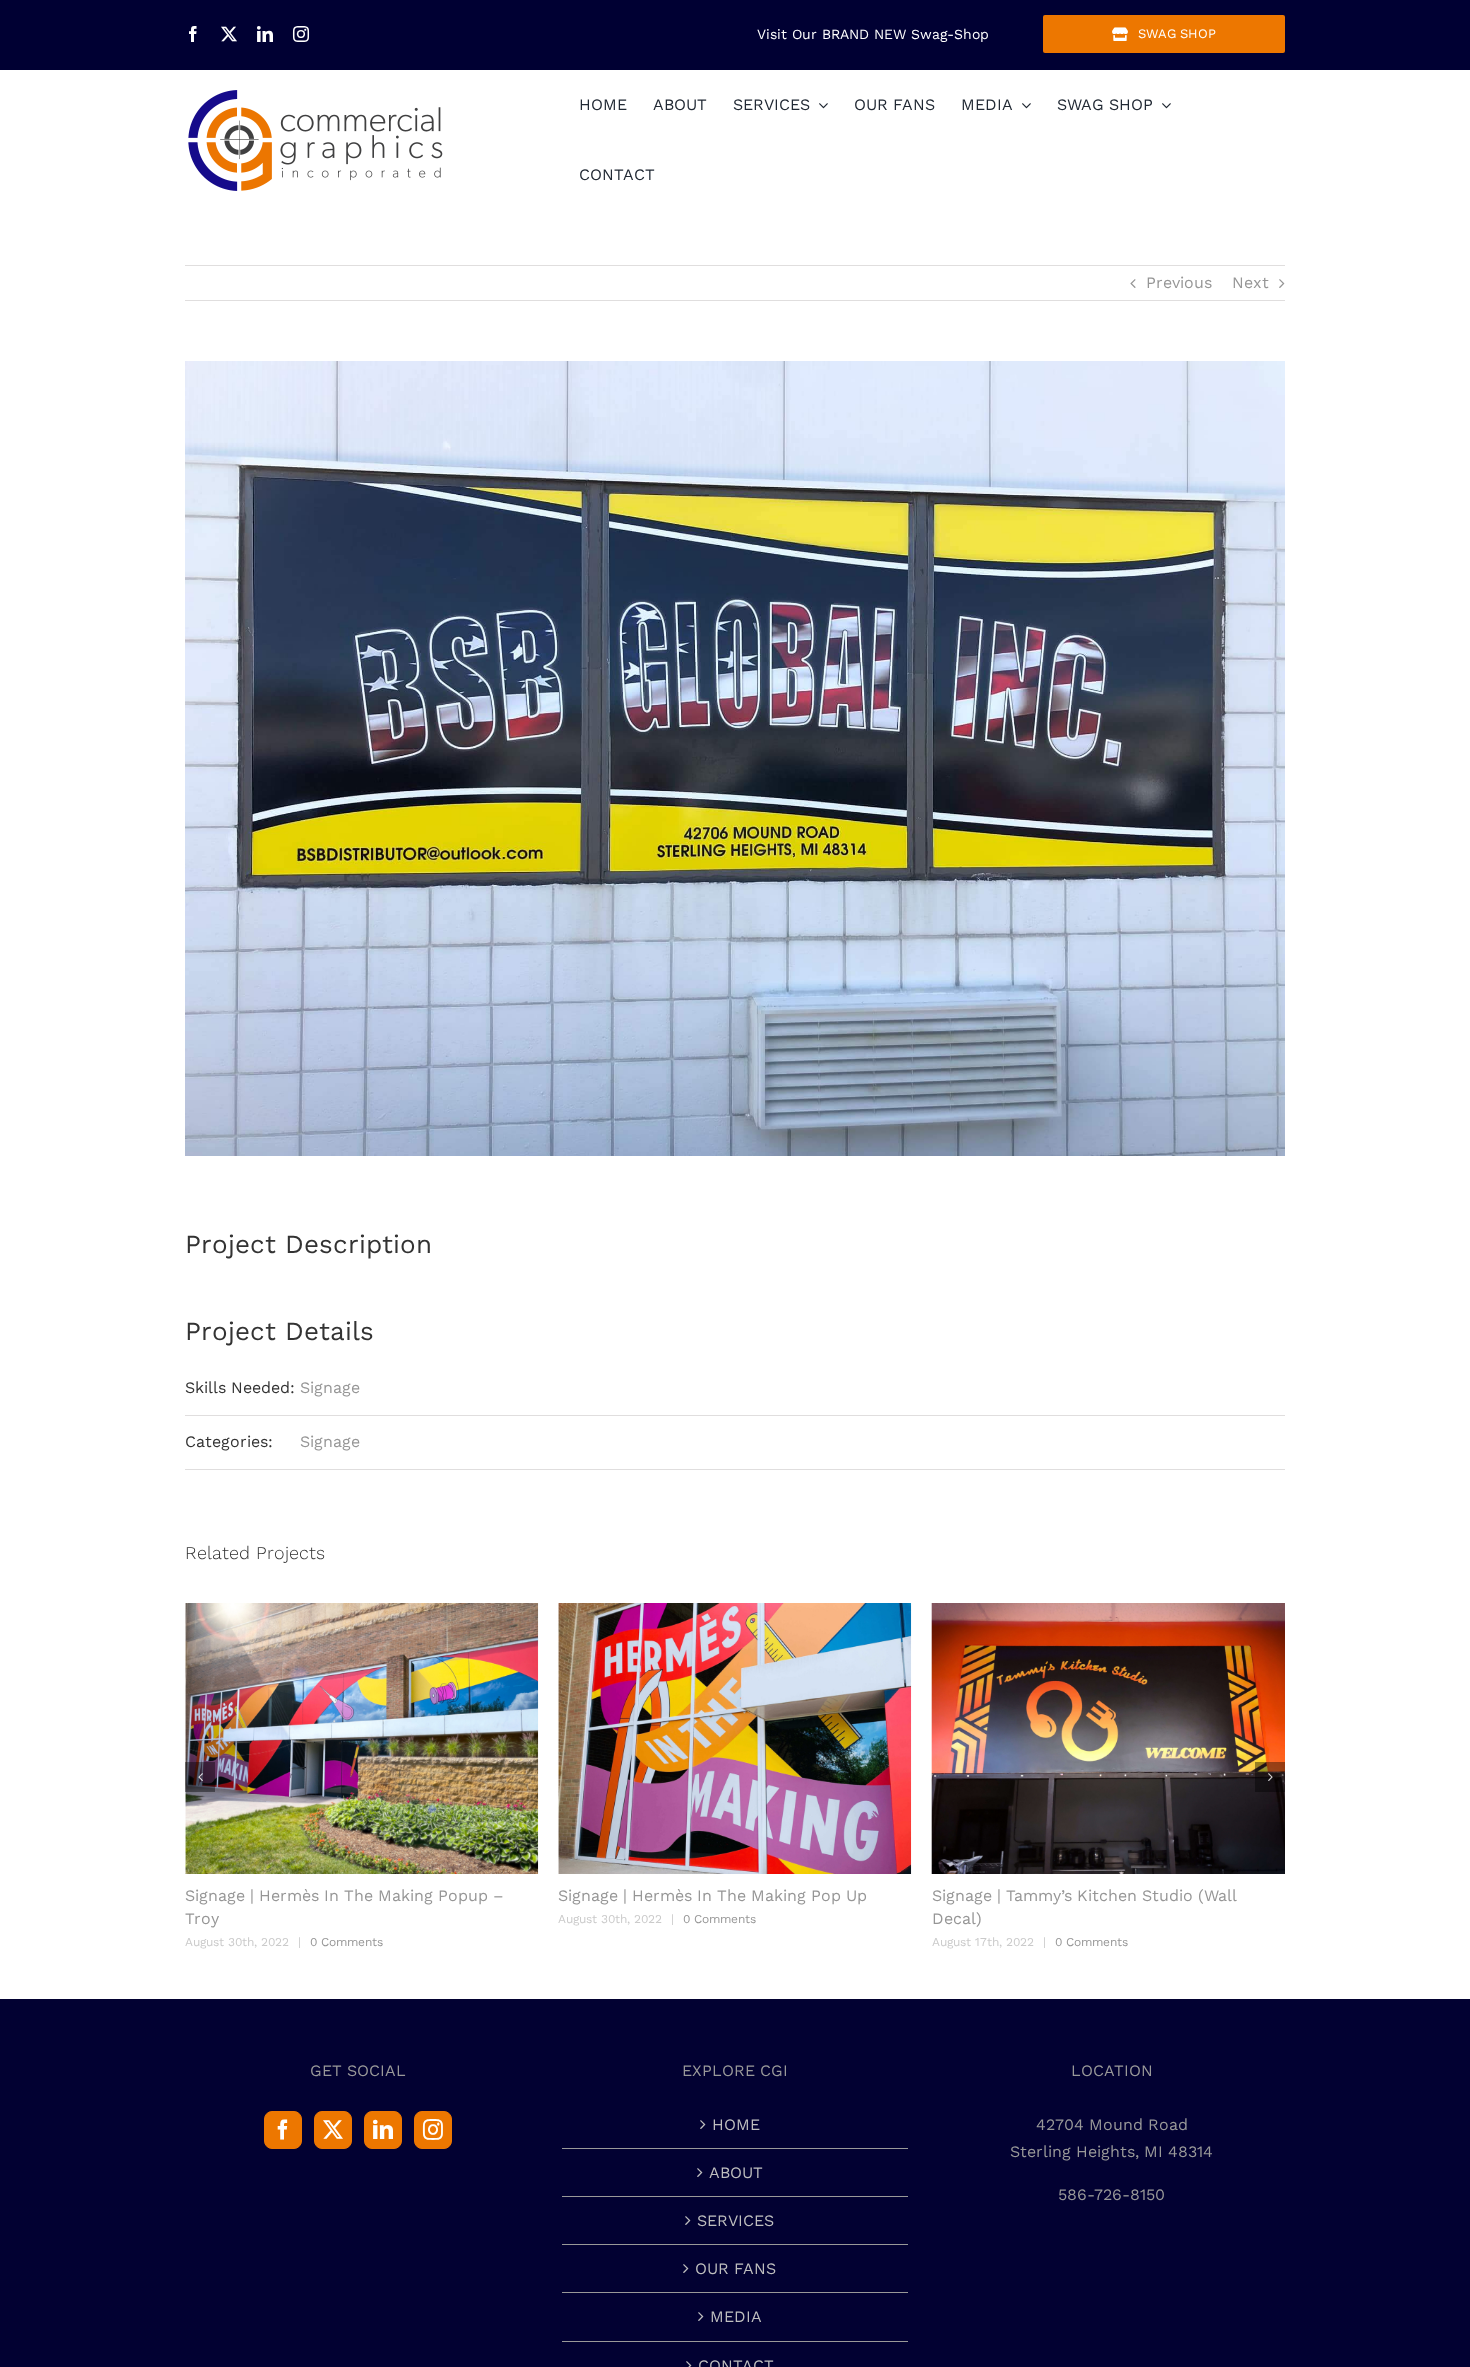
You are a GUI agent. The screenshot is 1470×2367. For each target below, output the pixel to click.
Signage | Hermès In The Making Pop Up (343, 1895)
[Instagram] (433, 2130)
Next (1250, 282)
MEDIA (736, 2316)
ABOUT (736, 2172)
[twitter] (229, 34)
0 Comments (350, 1919)
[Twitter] (333, 2130)
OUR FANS (735, 2268)
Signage (330, 1387)
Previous (1179, 282)
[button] (200, 1777)
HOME (736, 2124)
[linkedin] (265, 34)
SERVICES (735, 2220)
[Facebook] (283, 2130)
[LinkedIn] (383, 2130)
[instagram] (301, 34)
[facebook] (193, 34)
